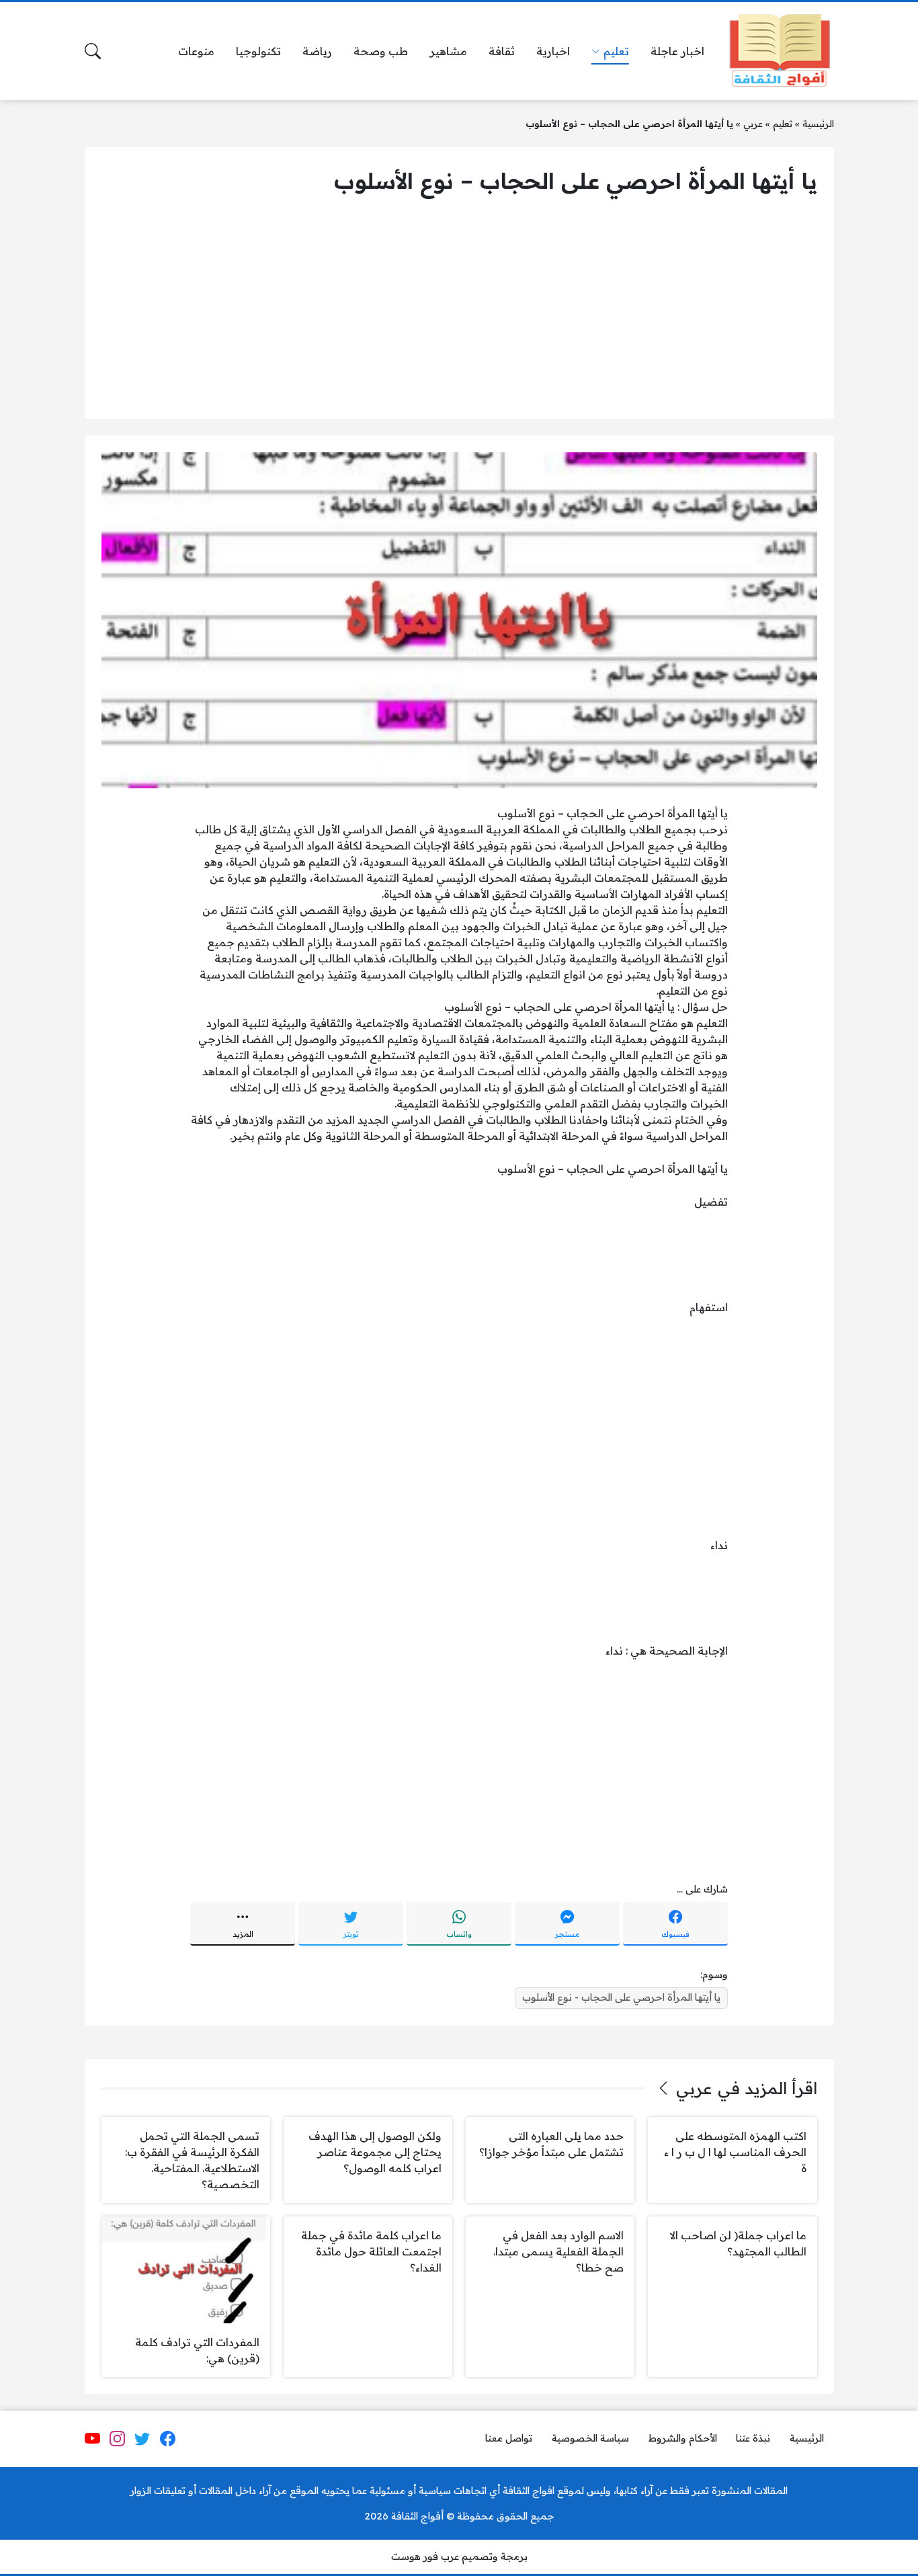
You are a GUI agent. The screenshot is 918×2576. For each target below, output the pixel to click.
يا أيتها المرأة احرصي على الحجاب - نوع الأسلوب (621, 1997)
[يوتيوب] (92, 2439)
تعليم (783, 123)
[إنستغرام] (118, 2439)
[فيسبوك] (167, 2439)
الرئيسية (818, 123)
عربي (753, 123)
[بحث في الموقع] (93, 51)
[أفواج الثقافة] (780, 51)
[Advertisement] (459, 308)
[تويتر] (142, 2439)
